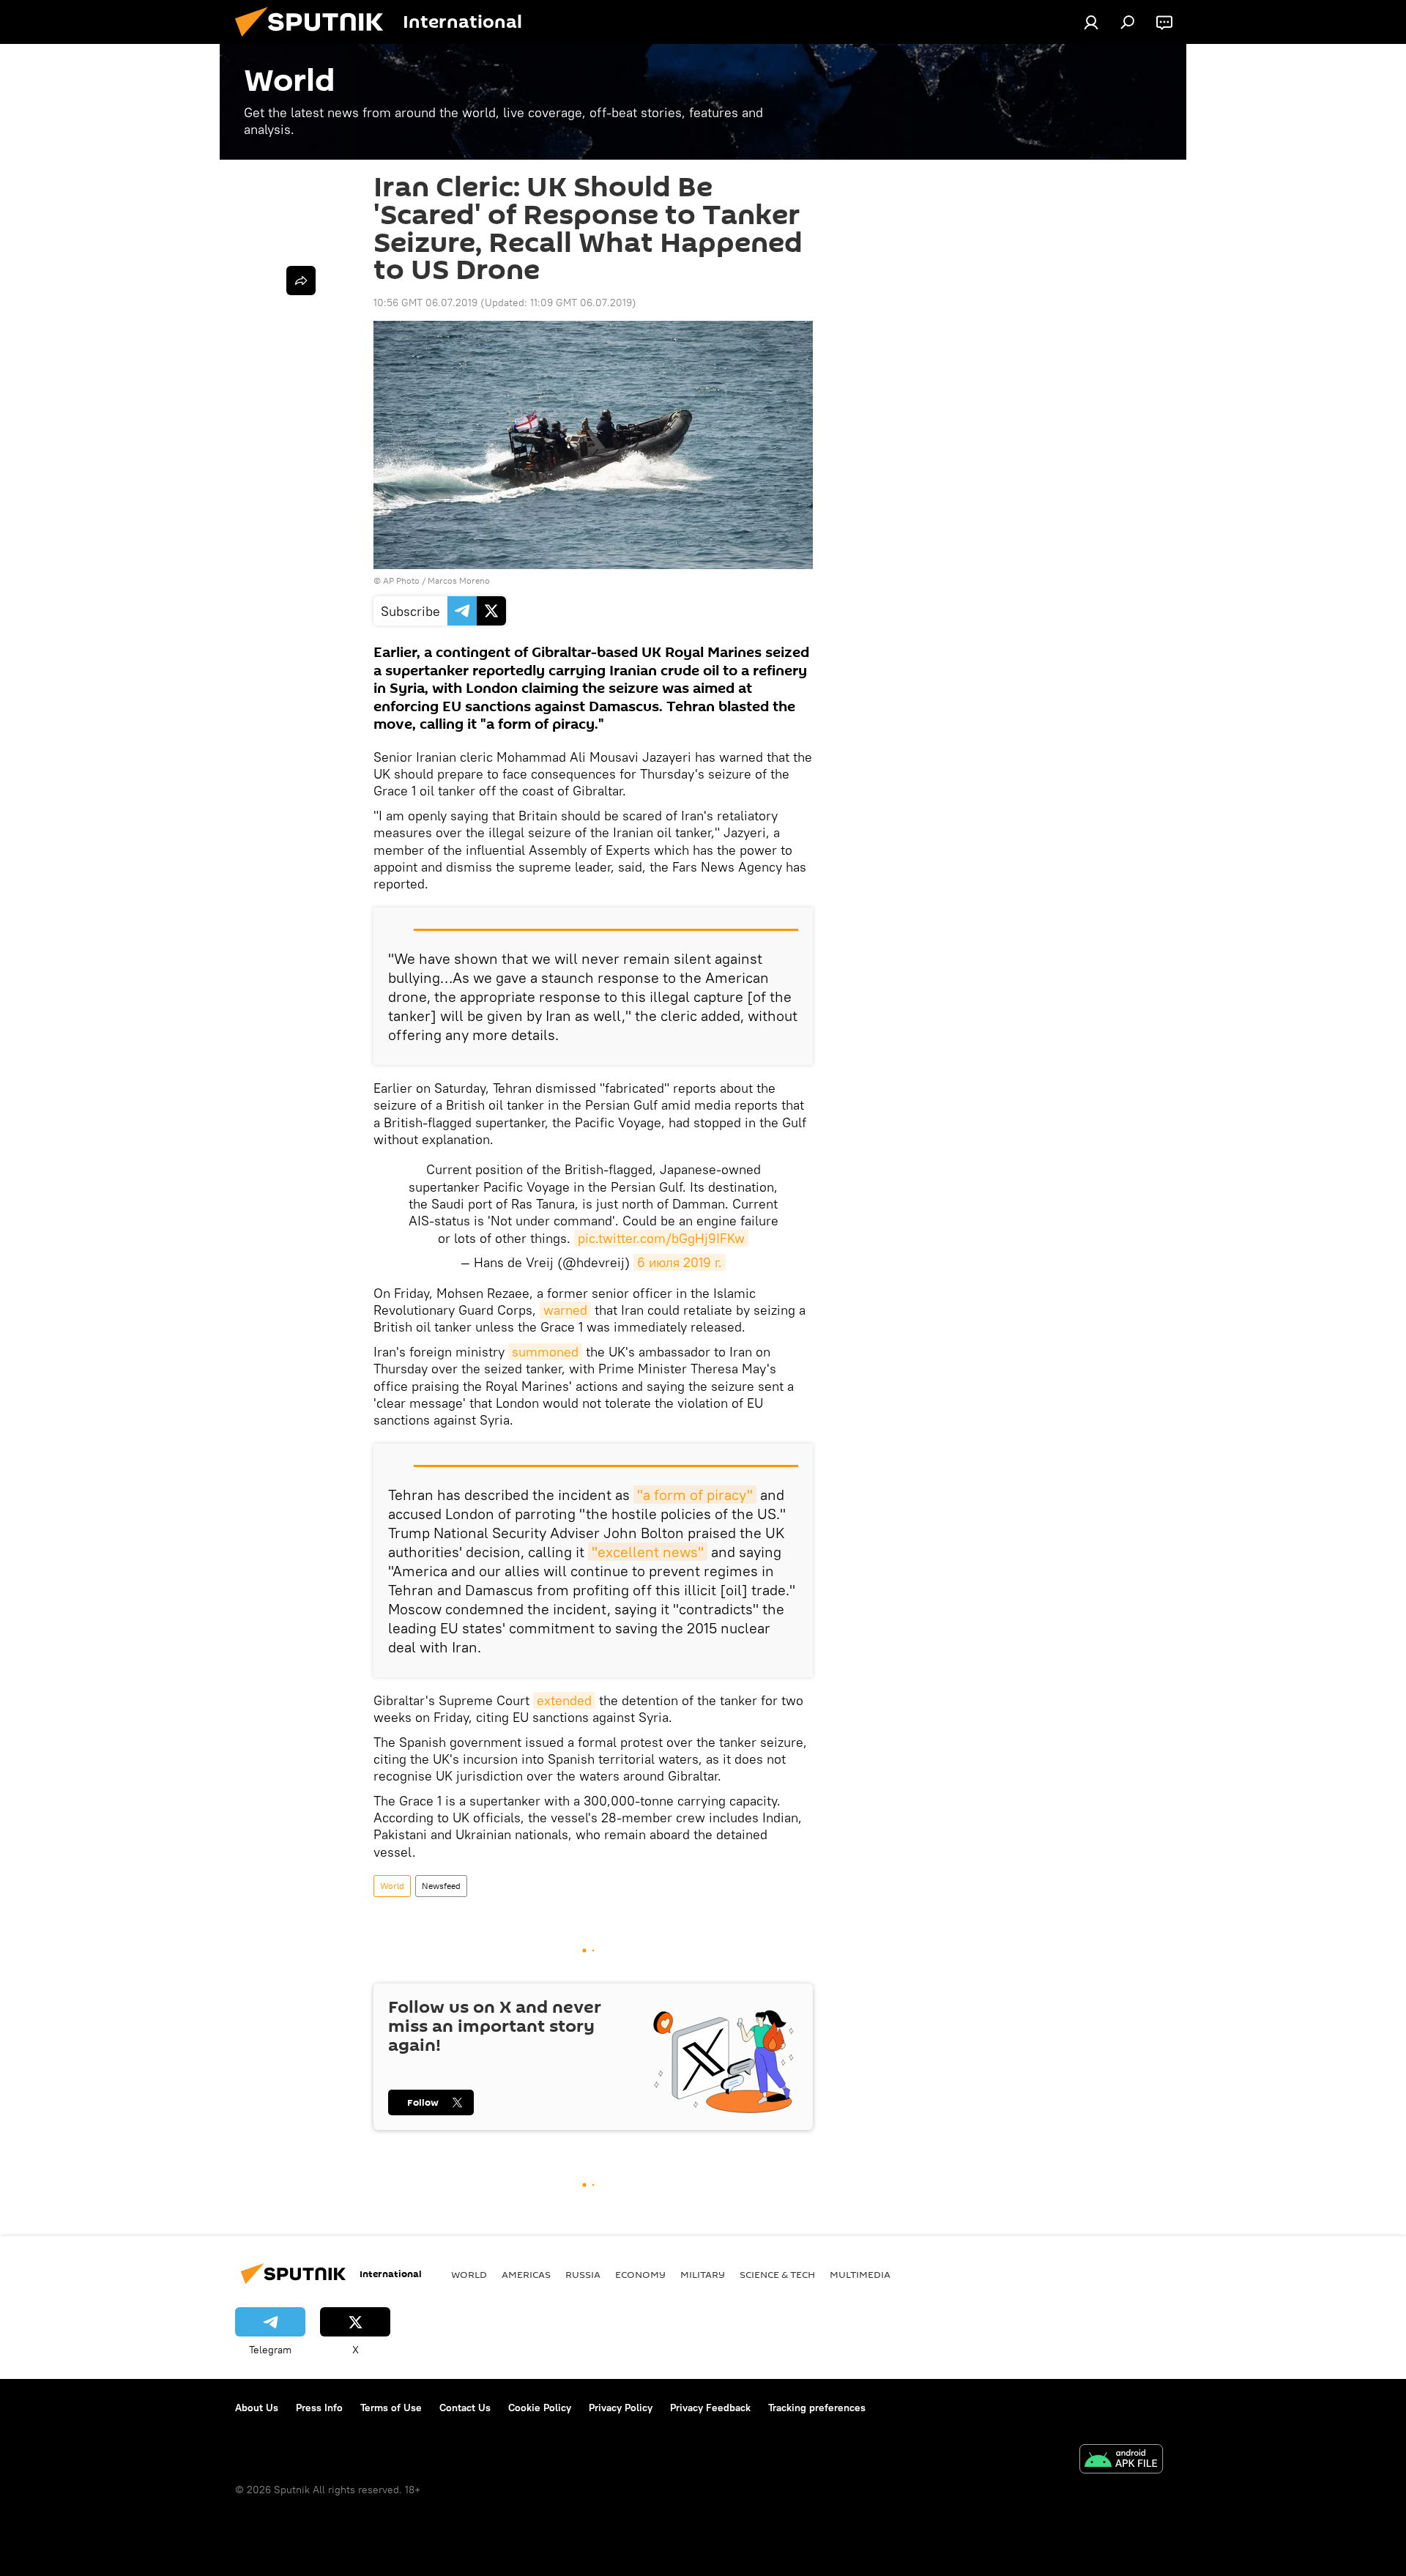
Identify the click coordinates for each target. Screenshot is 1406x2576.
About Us (257, 2408)
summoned (545, 1352)
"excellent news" (648, 1552)
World (392, 1886)
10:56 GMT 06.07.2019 (425, 302)
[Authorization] (1091, 22)
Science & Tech (777, 2274)
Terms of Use (391, 2408)
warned (565, 1310)
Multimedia (860, 2274)
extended (564, 1700)
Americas (526, 2274)
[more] (301, 281)
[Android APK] (1121, 2461)
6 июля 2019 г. (680, 1262)
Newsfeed (441, 1886)
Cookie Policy (540, 2408)
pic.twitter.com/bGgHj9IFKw (661, 1238)
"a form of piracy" (695, 1495)
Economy (640, 2274)
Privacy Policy (621, 2408)
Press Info (319, 2408)
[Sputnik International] (315, 40)
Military (703, 2274)
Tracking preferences (817, 2408)
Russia (583, 2274)
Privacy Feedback (710, 2408)
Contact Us (465, 2408)
